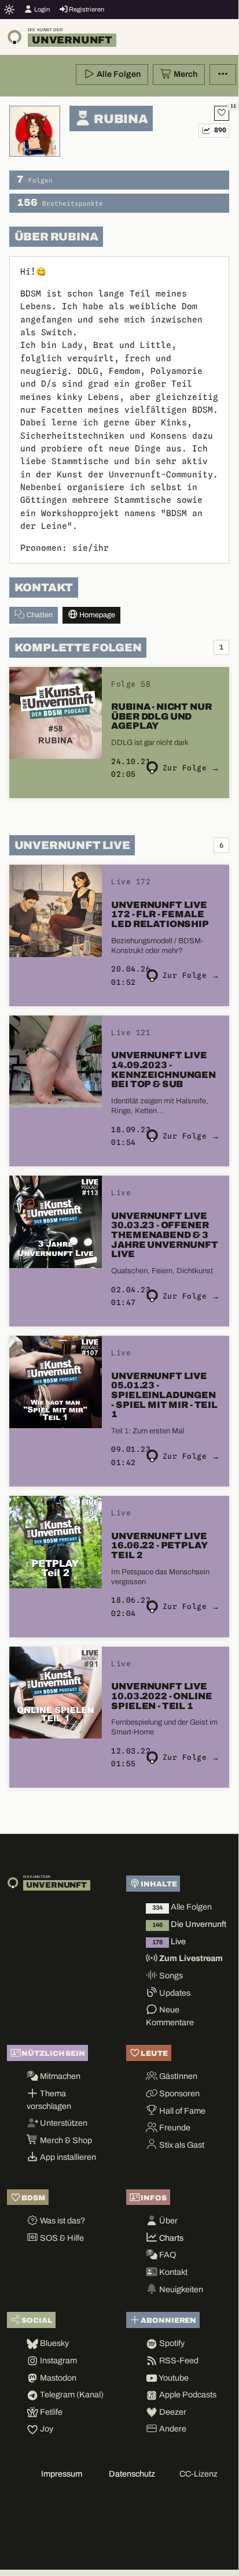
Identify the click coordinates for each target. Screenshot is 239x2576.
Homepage (96, 615)
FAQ (167, 2255)
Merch (185, 74)
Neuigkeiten (180, 2289)
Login (41, 9)
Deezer (172, 2412)
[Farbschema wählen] (10, 9)
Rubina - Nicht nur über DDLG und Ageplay (161, 716)
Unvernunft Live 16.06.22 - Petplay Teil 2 (159, 1545)
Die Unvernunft (189, 1924)
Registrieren (86, 9)
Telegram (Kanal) (71, 2395)
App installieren (67, 2157)
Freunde (174, 2127)
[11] (222, 113)
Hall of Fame (181, 2111)
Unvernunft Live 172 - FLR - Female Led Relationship (160, 914)
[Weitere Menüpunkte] (223, 75)
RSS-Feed (178, 2360)
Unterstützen (63, 2123)
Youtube (173, 2378)
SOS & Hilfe (61, 2238)
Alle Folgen (118, 74)
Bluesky (54, 2343)
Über (168, 2221)
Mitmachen (59, 2076)
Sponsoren (179, 2093)
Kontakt (172, 2272)
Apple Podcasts (187, 2395)
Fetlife (50, 2412)
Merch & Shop (65, 2140)
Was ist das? (62, 2221)
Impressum (62, 2474)
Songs (170, 1975)
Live (169, 1941)
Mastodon (57, 2378)
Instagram (58, 2360)
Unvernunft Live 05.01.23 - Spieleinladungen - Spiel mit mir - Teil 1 (164, 1395)
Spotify (171, 2343)
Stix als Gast (181, 2145)
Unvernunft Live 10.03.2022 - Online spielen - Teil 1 (161, 1696)
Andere (172, 2429)
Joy (46, 2429)
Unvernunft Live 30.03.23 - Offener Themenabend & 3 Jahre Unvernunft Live (164, 1235)
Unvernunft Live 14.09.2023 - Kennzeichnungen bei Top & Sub (163, 1070)
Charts (170, 2238)
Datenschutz (132, 2474)
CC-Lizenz (198, 2474)
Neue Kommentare (170, 2016)
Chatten (39, 615)
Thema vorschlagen (49, 2100)
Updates (174, 1993)
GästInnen (177, 2076)
